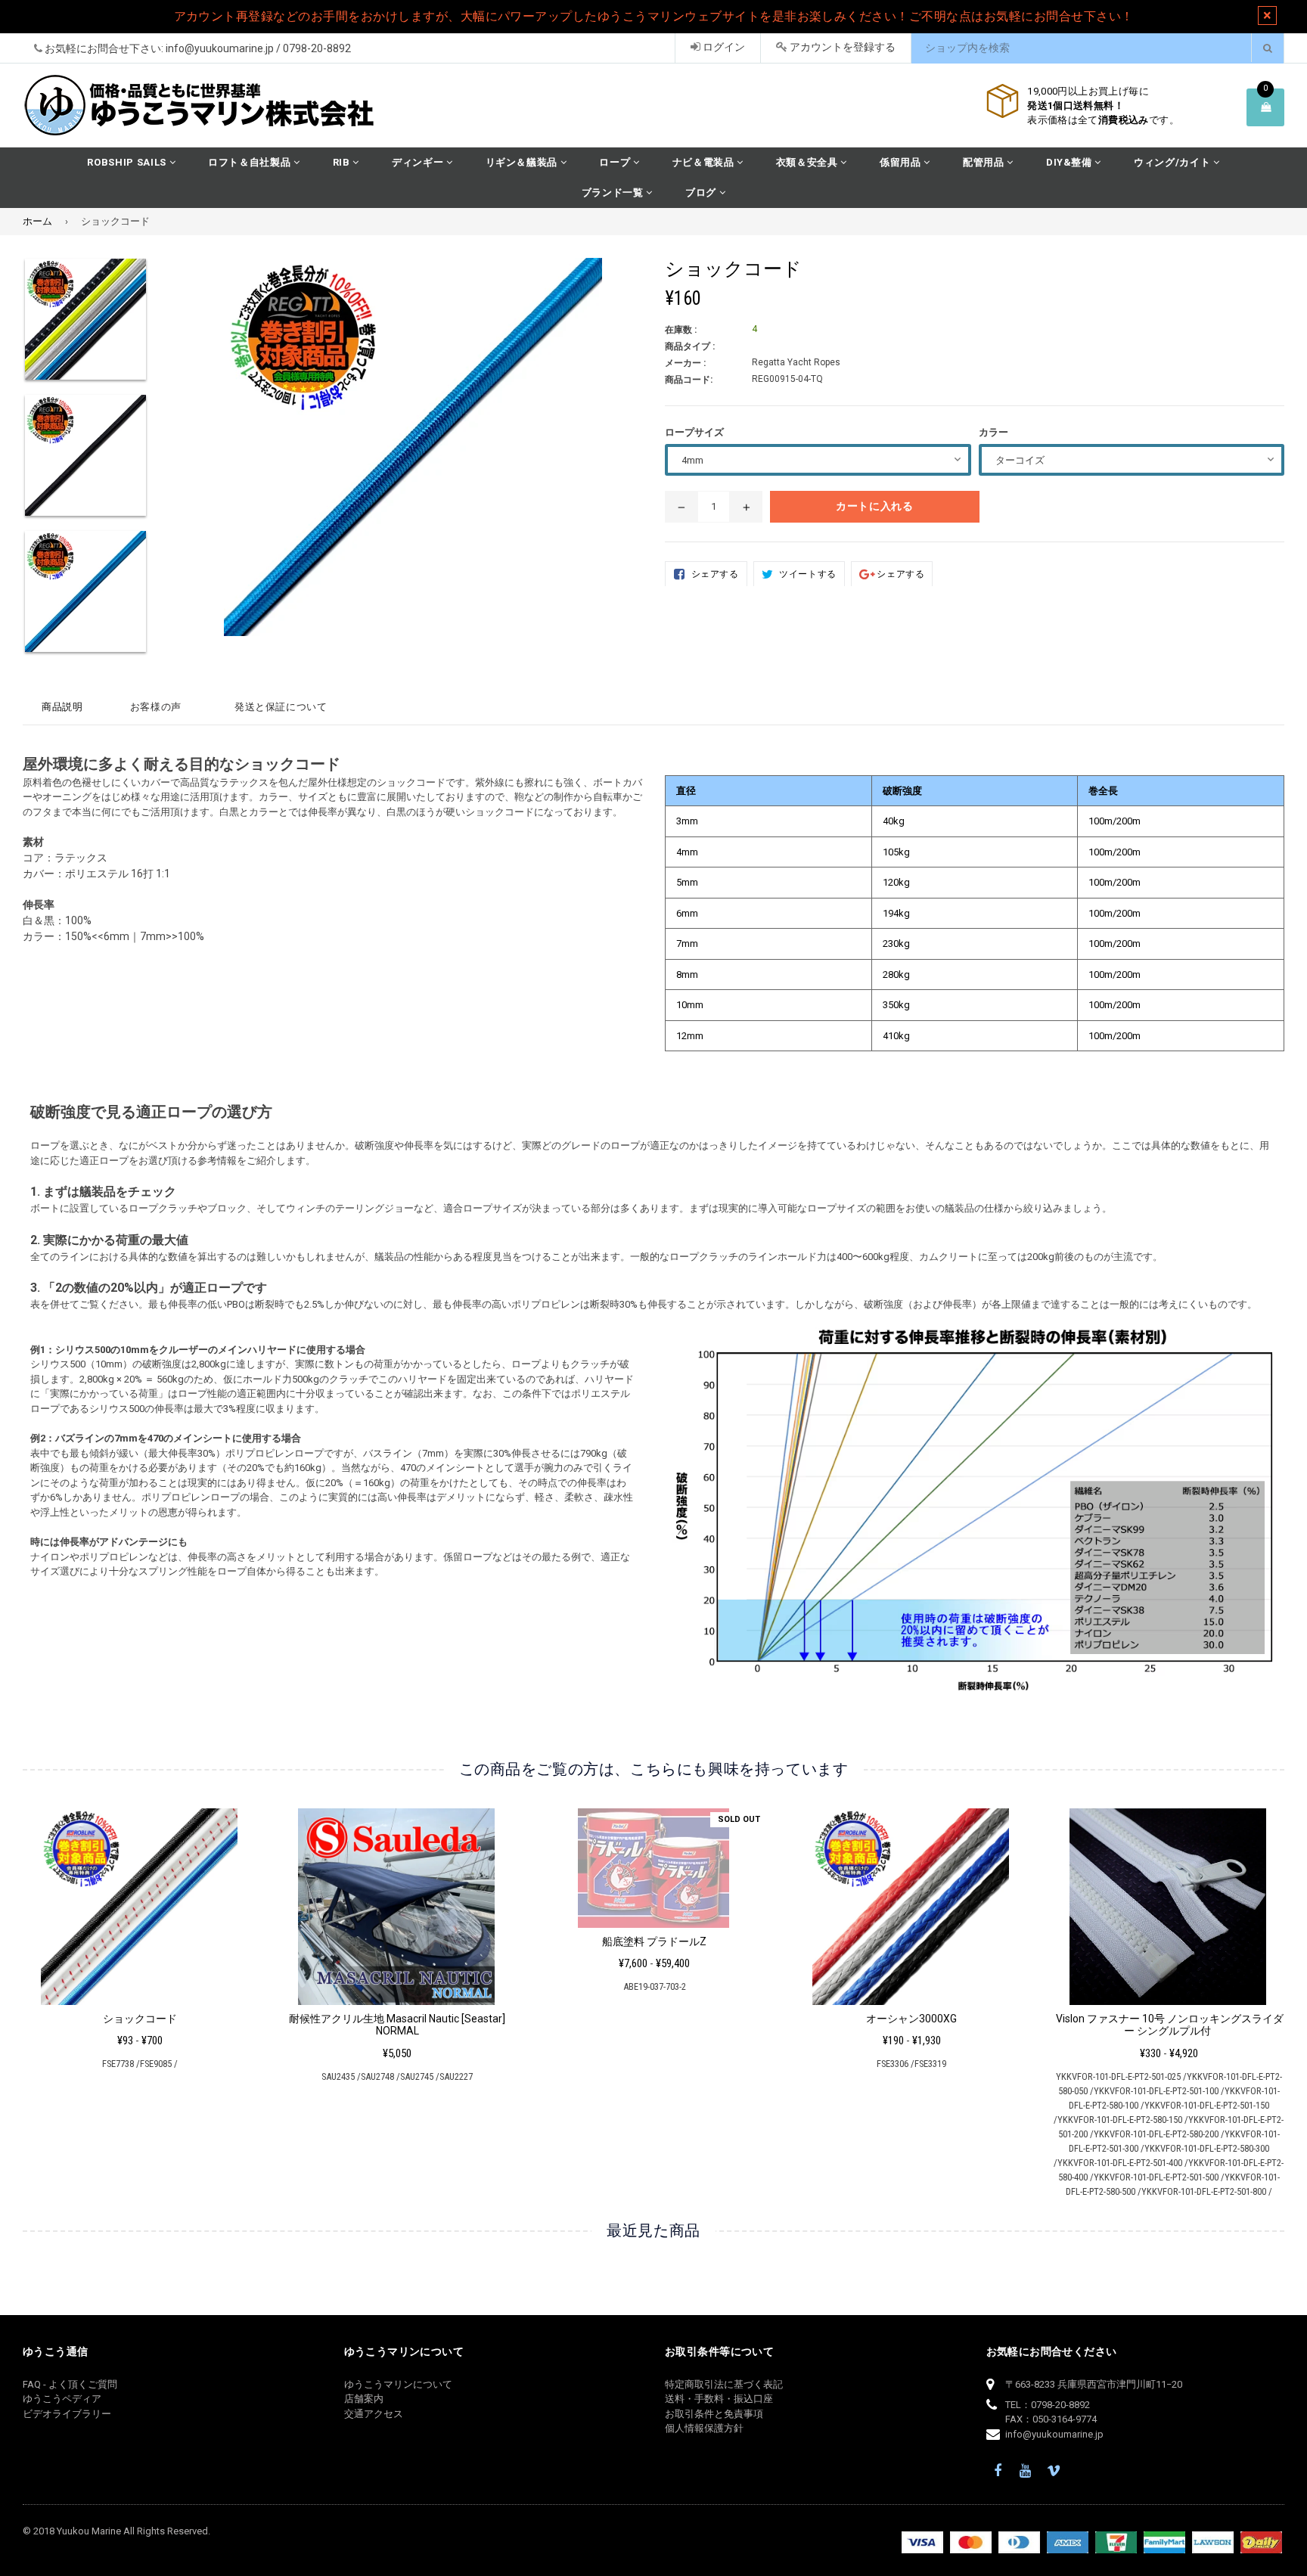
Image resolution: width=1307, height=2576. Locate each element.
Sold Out (739, 1819)
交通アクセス (374, 2414)
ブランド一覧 (614, 192)
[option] (86, 326)
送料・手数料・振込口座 (719, 2399)
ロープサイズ (694, 432)
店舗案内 (364, 2399)
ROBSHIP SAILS (128, 162)
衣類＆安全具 (809, 162)
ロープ (616, 162)
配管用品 (985, 162)
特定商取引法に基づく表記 (724, 2384)
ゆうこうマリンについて (398, 2384)
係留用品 (902, 162)
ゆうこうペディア (62, 2399)
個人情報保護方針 (704, 2428)
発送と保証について (281, 707)
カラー (993, 432)
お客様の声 (156, 707)
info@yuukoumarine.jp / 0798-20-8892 (258, 48)
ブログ (702, 192)
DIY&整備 (1071, 162)
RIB (343, 162)
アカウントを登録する (841, 47)
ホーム (37, 221)
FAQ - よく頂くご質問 (70, 2384)
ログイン (723, 47)
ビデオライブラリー (67, 2414)
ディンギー (419, 162)
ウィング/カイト (1174, 162)
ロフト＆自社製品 (251, 162)
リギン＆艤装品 (523, 162)
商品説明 (62, 707)
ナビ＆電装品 (705, 162)
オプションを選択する (140, 1902)
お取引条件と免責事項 (714, 2414)
